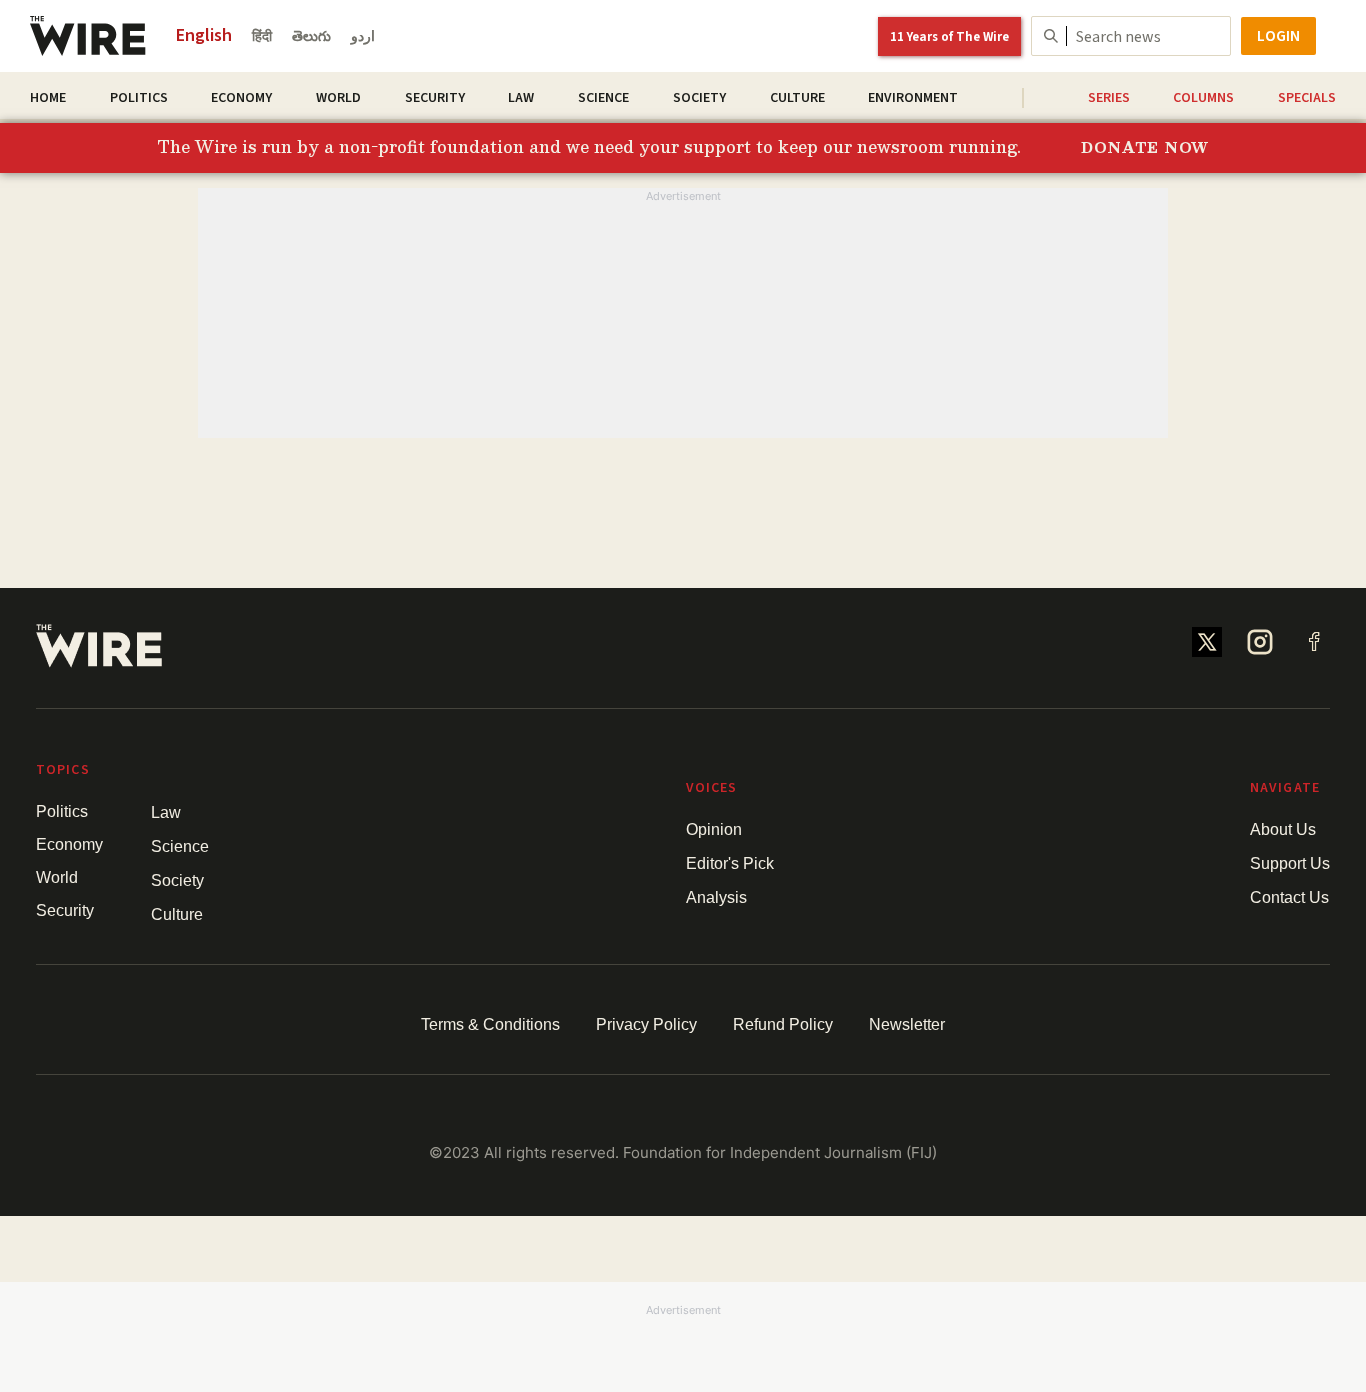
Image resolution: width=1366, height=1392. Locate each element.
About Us (1283, 829)
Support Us (1290, 863)
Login (1278, 36)
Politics (139, 98)
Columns (1203, 98)
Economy (241, 98)
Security (435, 98)
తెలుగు (311, 37)
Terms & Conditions (490, 1024)
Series (1109, 98)
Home (48, 98)
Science (603, 98)
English (204, 35)
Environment (913, 98)
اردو (363, 37)
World (338, 98)
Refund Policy (783, 1024)
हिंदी (262, 37)
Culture (797, 98)
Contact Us (1289, 897)
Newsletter (907, 1024)
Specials (1307, 98)
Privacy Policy (646, 1024)
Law (521, 98)
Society (699, 98)
